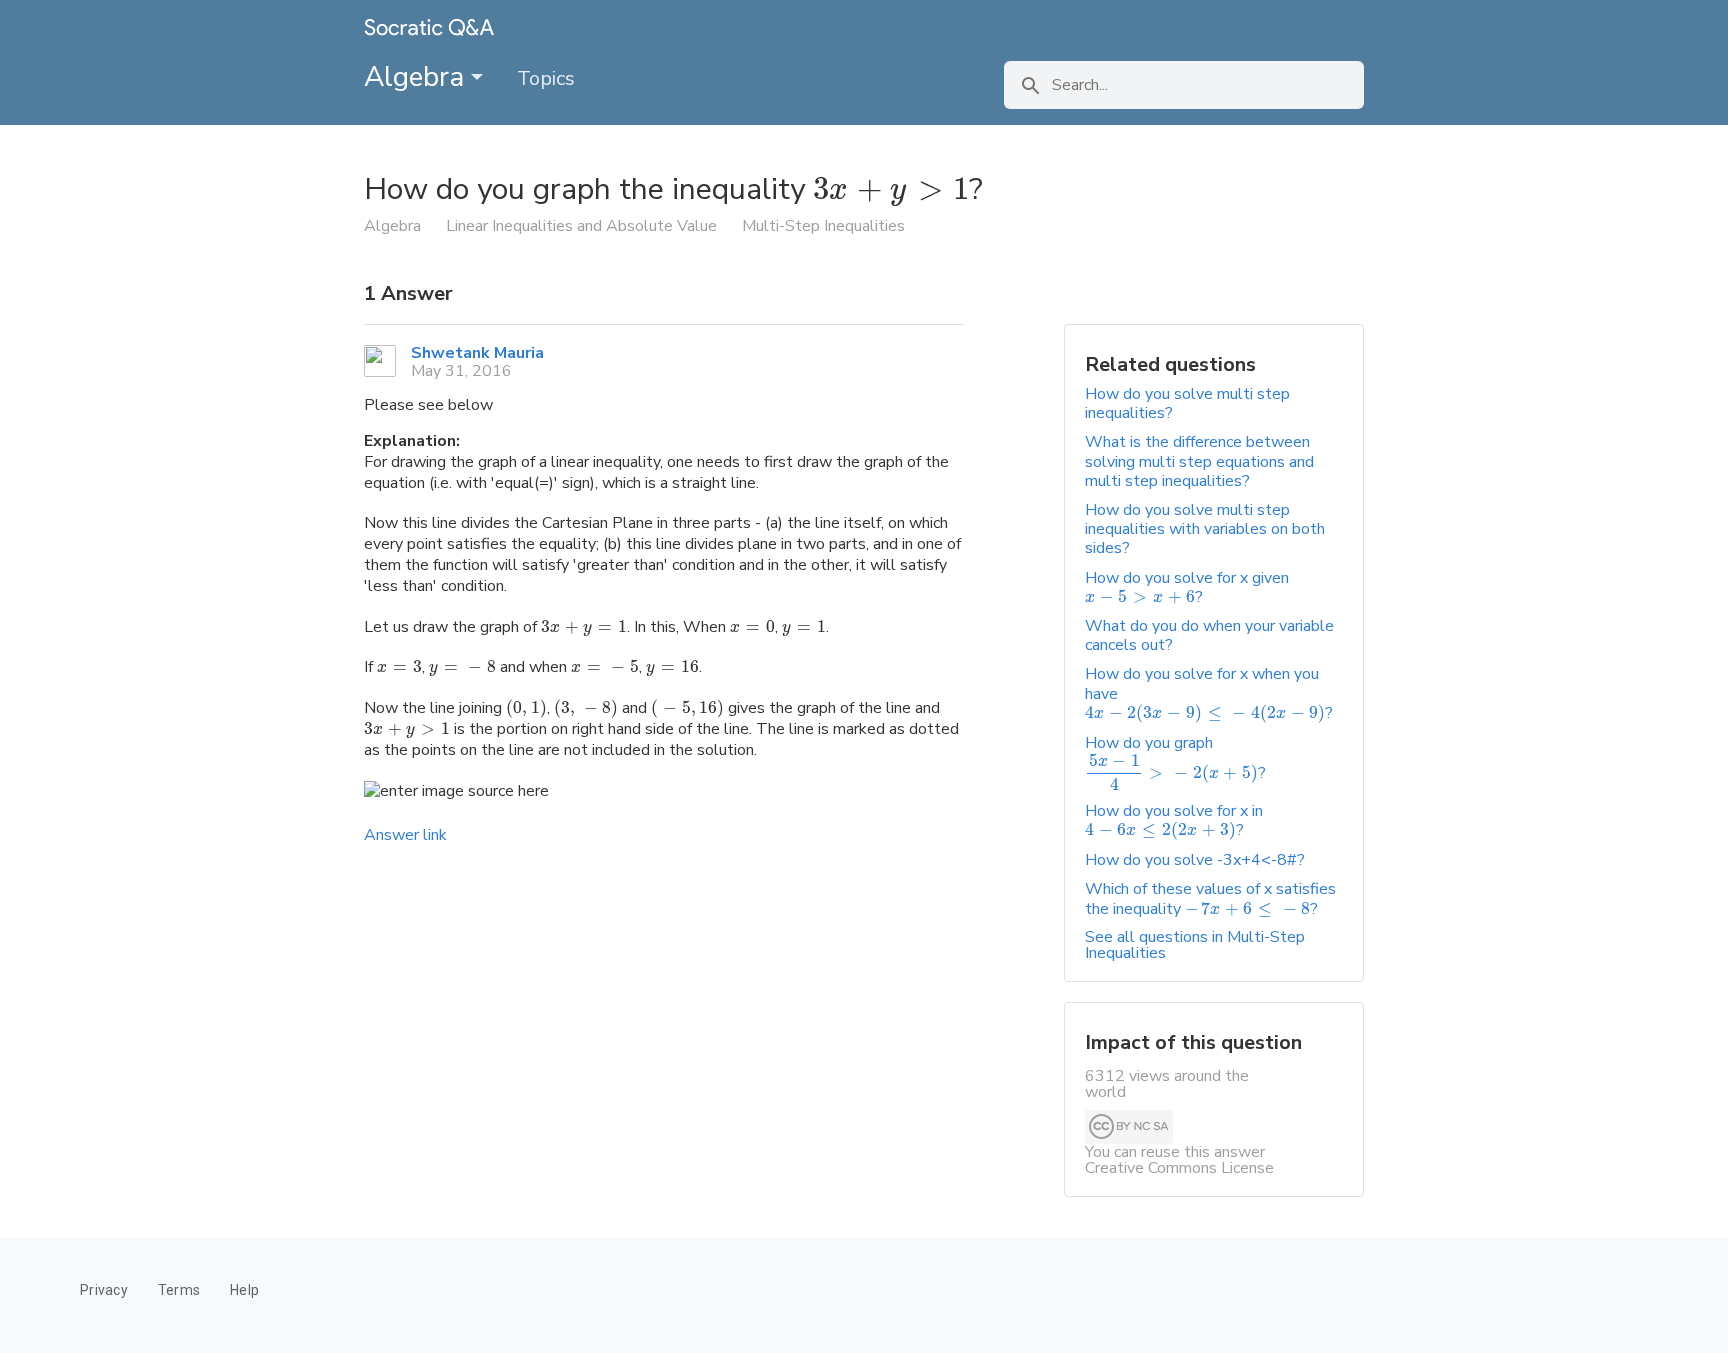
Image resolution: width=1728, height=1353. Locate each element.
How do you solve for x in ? (1174, 820)
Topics (546, 78)
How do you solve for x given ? (1187, 587)
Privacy (104, 1290)
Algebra (417, 77)
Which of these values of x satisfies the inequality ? (1210, 898)
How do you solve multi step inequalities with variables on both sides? (1205, 529)
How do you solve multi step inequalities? (1187, 403)
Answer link (405, 835)
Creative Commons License (1179, 1168)
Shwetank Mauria (477, 353)
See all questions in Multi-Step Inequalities (1195, 945)
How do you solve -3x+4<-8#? (1195, 860)
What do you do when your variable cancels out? (1209, 635)
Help (244, 1290)
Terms (179, 1290)
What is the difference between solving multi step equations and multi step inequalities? (1199, 461)
